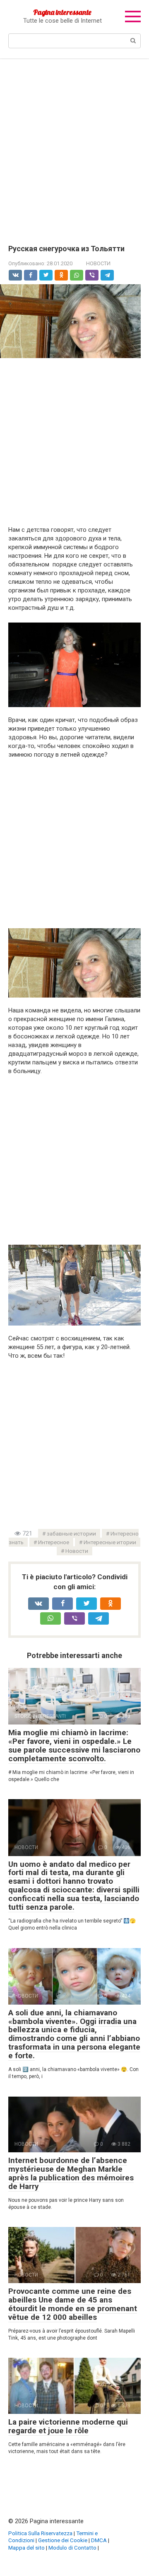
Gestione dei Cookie (63, 2540)
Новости (77, 1551)
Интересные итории (110, 1542)
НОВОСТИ (98, 263)
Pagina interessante (62, 12)
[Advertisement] (74, 146)
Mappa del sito (26, 2548)
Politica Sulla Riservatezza (40, 2533)
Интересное (54, 1542)
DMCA (99, 2540)
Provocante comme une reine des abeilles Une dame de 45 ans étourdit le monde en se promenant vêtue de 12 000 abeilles (73, 2304)
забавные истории (71, 1533)
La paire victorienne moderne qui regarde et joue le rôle (68, 2426)
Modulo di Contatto (72, 2548)
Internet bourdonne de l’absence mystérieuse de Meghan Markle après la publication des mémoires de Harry (71, 2173)
